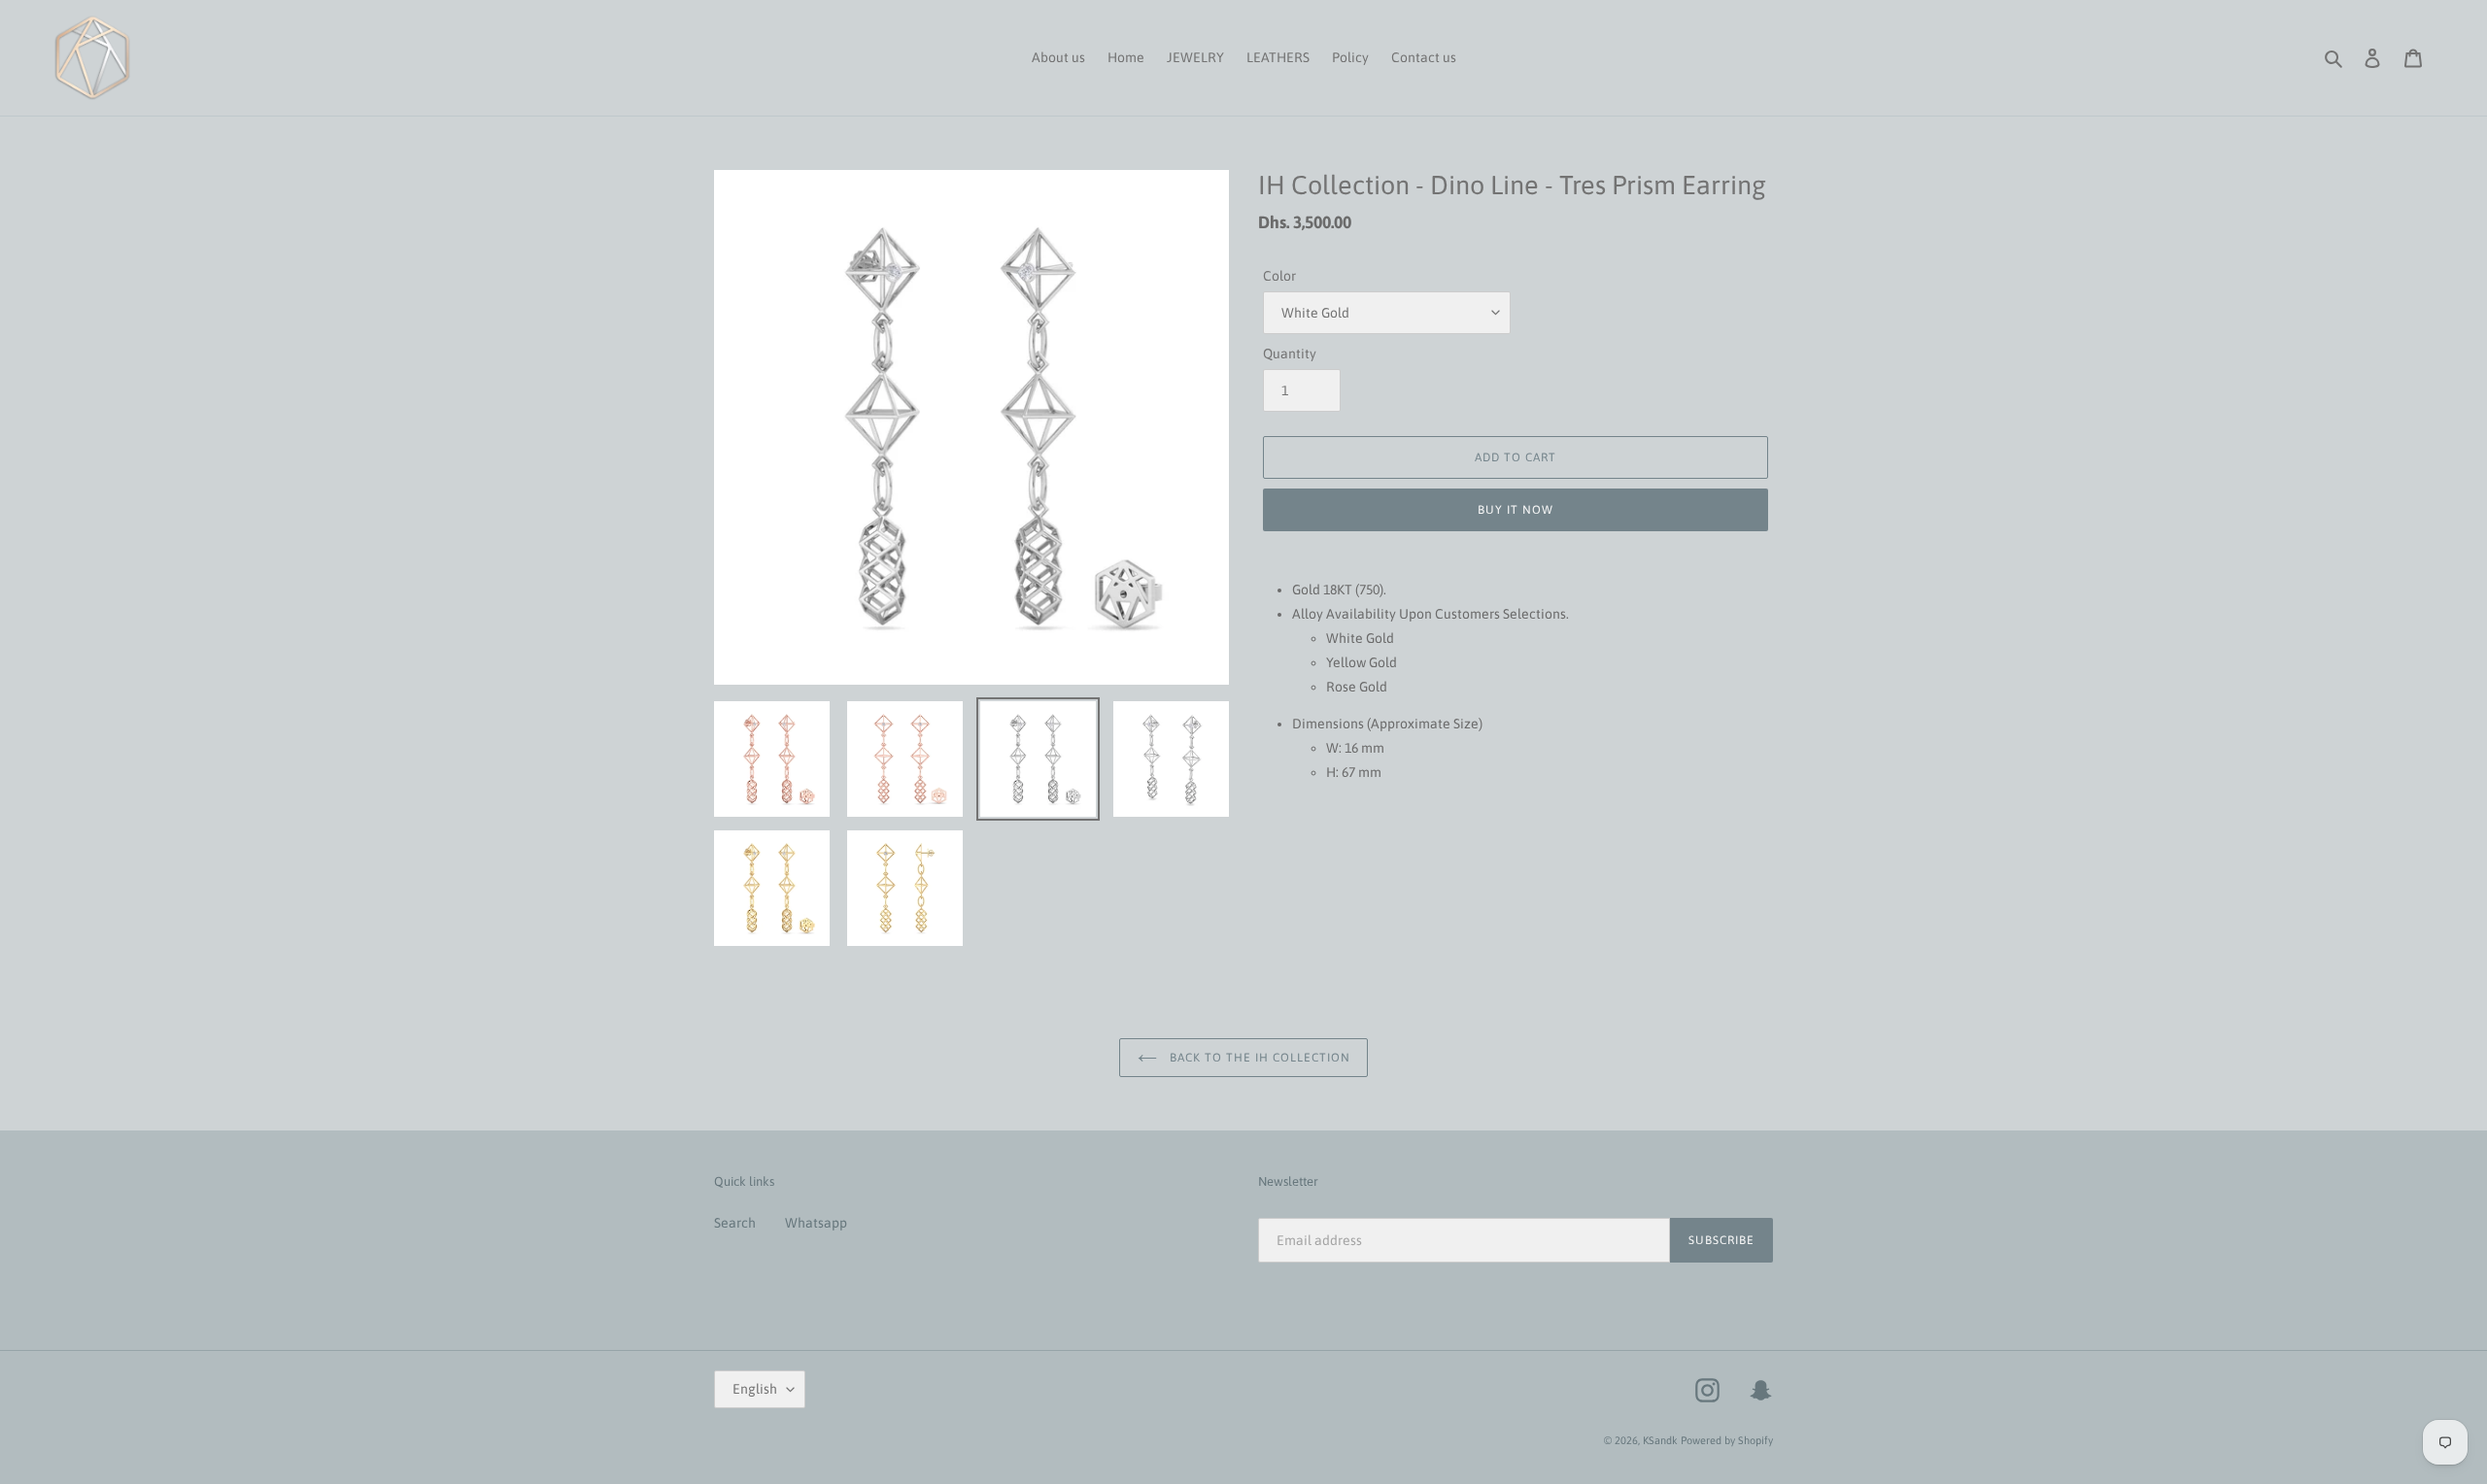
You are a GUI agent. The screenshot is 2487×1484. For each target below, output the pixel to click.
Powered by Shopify (1727, 1440)
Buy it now (1516, 510)
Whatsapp (816, 1223)
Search (735, 1223)
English (755, 1389)
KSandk (1660, 1440)
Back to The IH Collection (1259, 1058)
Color (1279, 276)
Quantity (1290, 354)
